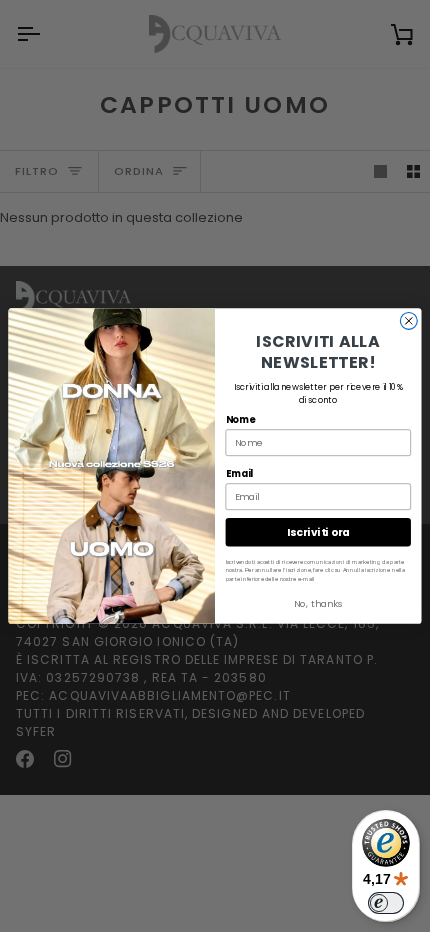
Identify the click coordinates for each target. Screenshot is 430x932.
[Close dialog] (408, 320)
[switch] (386, 903)
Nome (241, 419)
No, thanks (318, 603)
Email (240, 473)
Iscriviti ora (318, 532)
